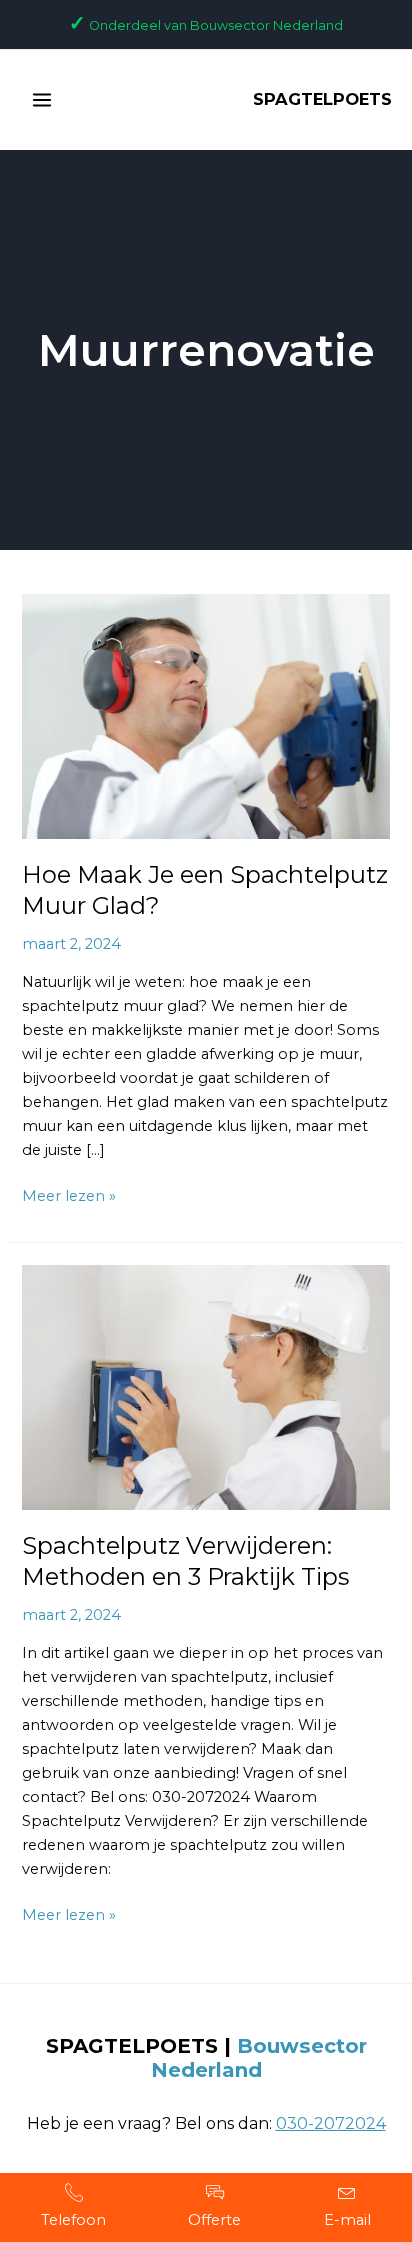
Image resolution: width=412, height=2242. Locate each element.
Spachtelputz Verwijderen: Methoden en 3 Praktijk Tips (185, 1561)
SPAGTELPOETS (322, 99)
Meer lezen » (69, 1194)
